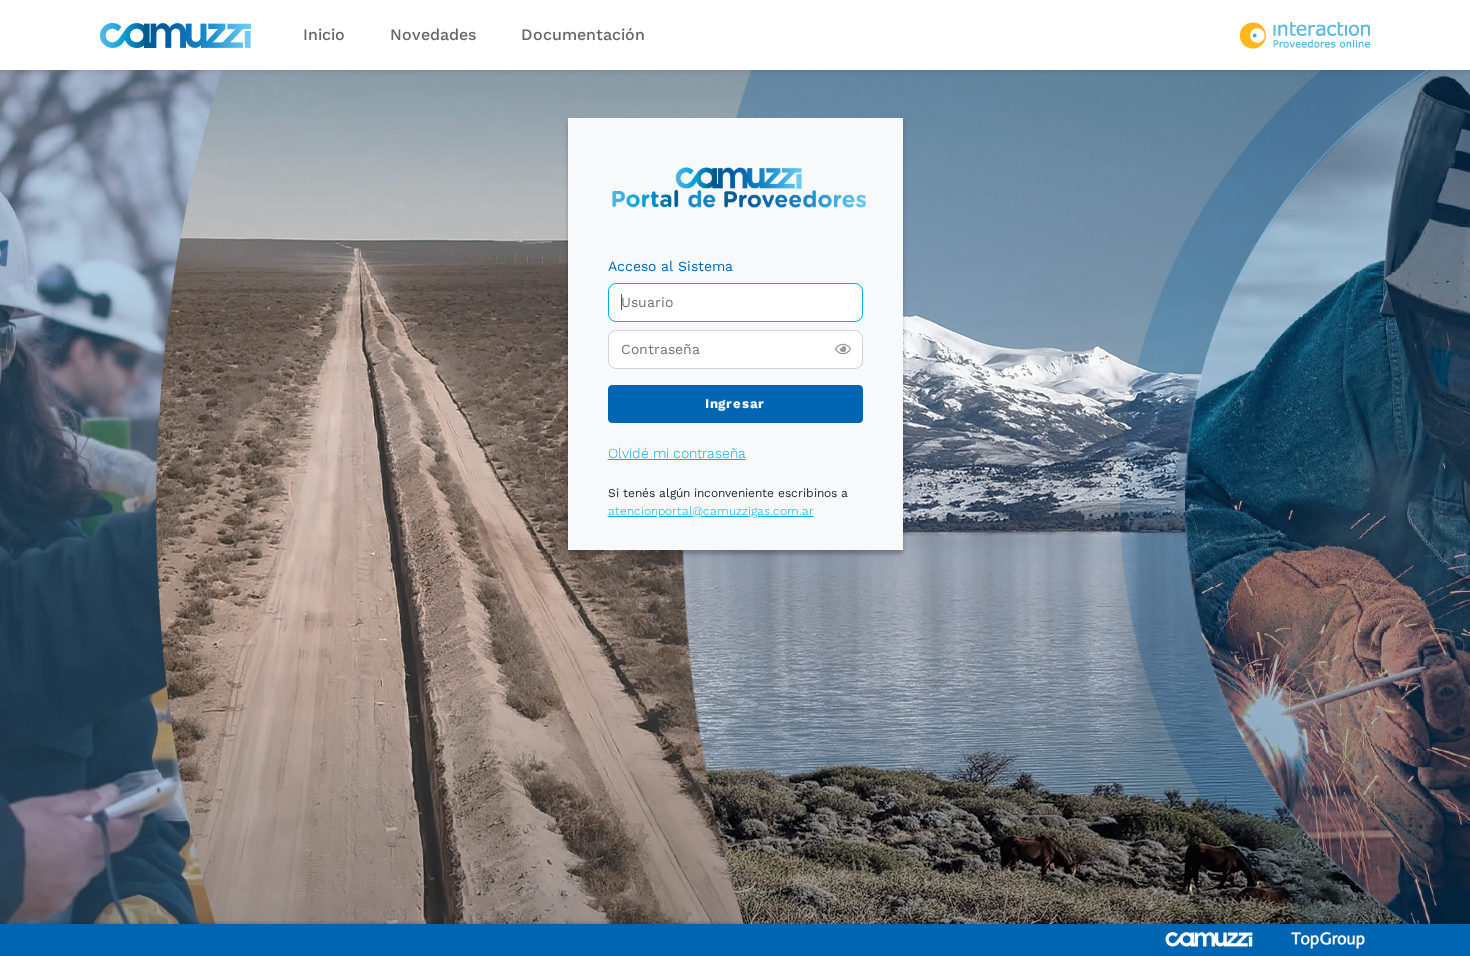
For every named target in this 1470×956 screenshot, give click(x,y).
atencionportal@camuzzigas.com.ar (711, 511)
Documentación (583, 34)
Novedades (433, 34)
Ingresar (735, 403)
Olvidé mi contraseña (677, 453)
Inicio (324, 34)
